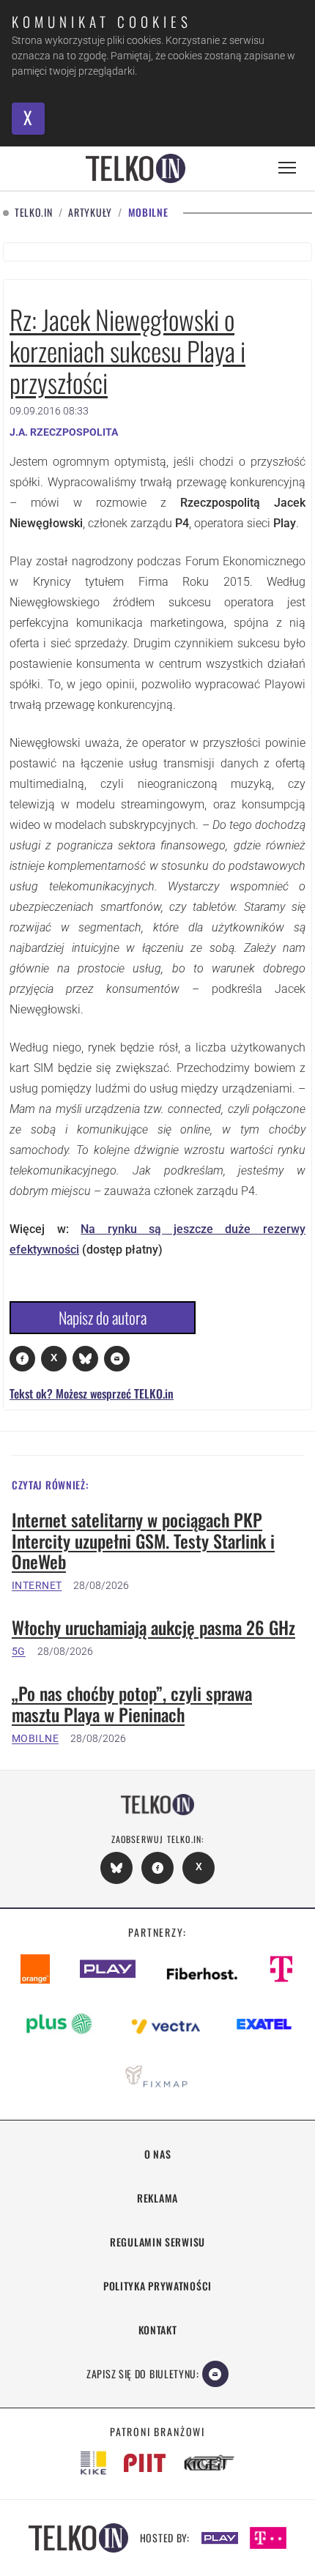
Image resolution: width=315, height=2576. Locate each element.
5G (19, 1651)
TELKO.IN (34, 213)
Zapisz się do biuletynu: (143, 2374)
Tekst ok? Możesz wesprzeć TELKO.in (92, 1393)
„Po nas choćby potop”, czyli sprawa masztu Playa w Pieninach (132, 1704)
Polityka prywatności (157, 2286)
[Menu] (287, 168)
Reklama (157, 2198)
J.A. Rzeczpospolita (64, 432)
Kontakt (158, 2330)
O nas (158, 2154)
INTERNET (37, 1585)
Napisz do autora (103, 1317)
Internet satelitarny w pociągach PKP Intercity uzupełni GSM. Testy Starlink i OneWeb (143, 1541)
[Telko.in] (136, 168)
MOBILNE (35, 1738)
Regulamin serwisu (157, 2242)
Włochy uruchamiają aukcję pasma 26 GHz (153, 1627)
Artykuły (90, 213)
